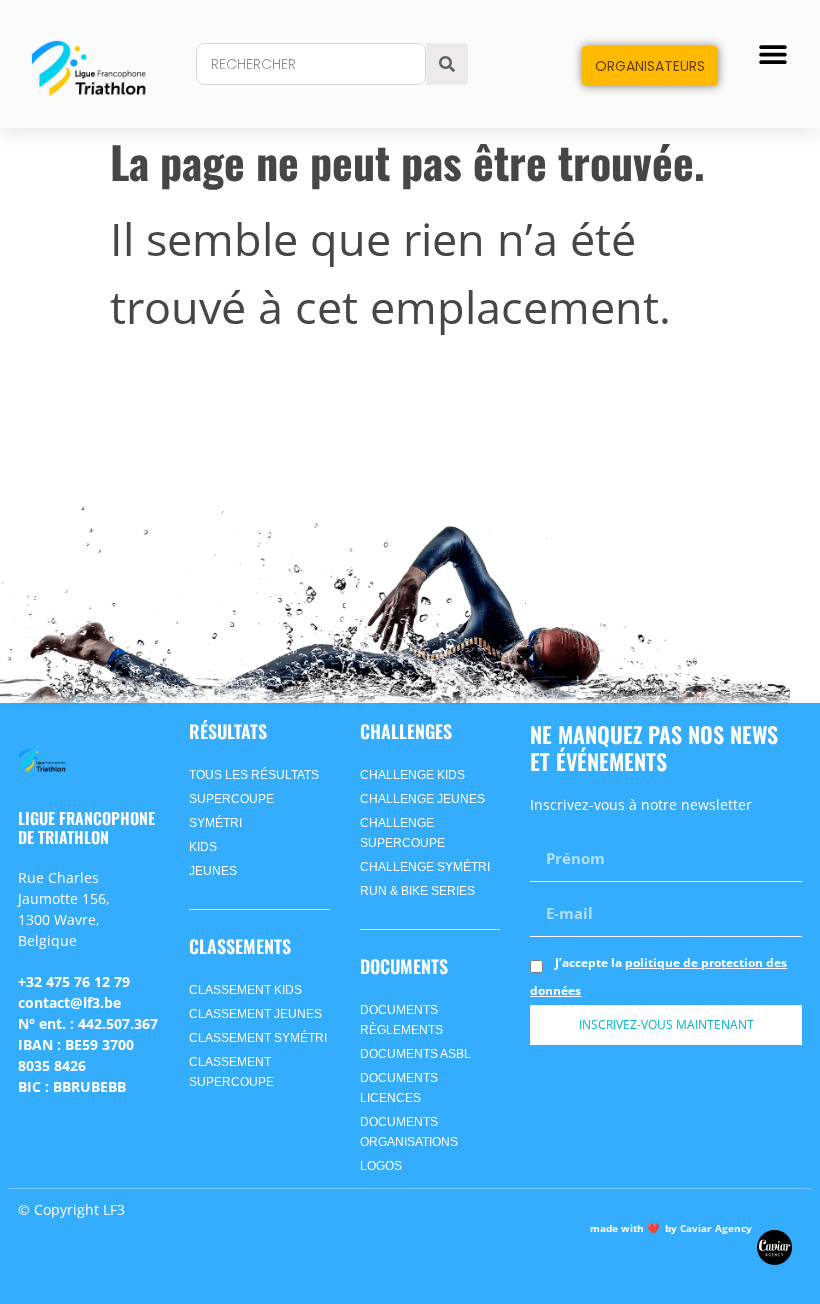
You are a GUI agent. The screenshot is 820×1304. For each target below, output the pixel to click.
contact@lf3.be (69, 1002)
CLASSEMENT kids (245, 990)
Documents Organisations (409, 1132)
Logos (381, 1166)
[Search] (447, 64)
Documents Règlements (401, 1020)
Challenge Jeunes (422, 799)
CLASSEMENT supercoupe (231, 1072)
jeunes (213, 871)
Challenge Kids (412, 775)
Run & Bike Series (417, 891)
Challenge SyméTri (425, 867)
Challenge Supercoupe (402, 833)
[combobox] (311, 64)
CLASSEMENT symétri (258, 1038)
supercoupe (231, 799)
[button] (773, 54)
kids (203, 847)
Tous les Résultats (254, 775)
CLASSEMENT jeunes (255, 1014)
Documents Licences (399, 1088)
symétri (215, 823)
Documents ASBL (415, 1054)
